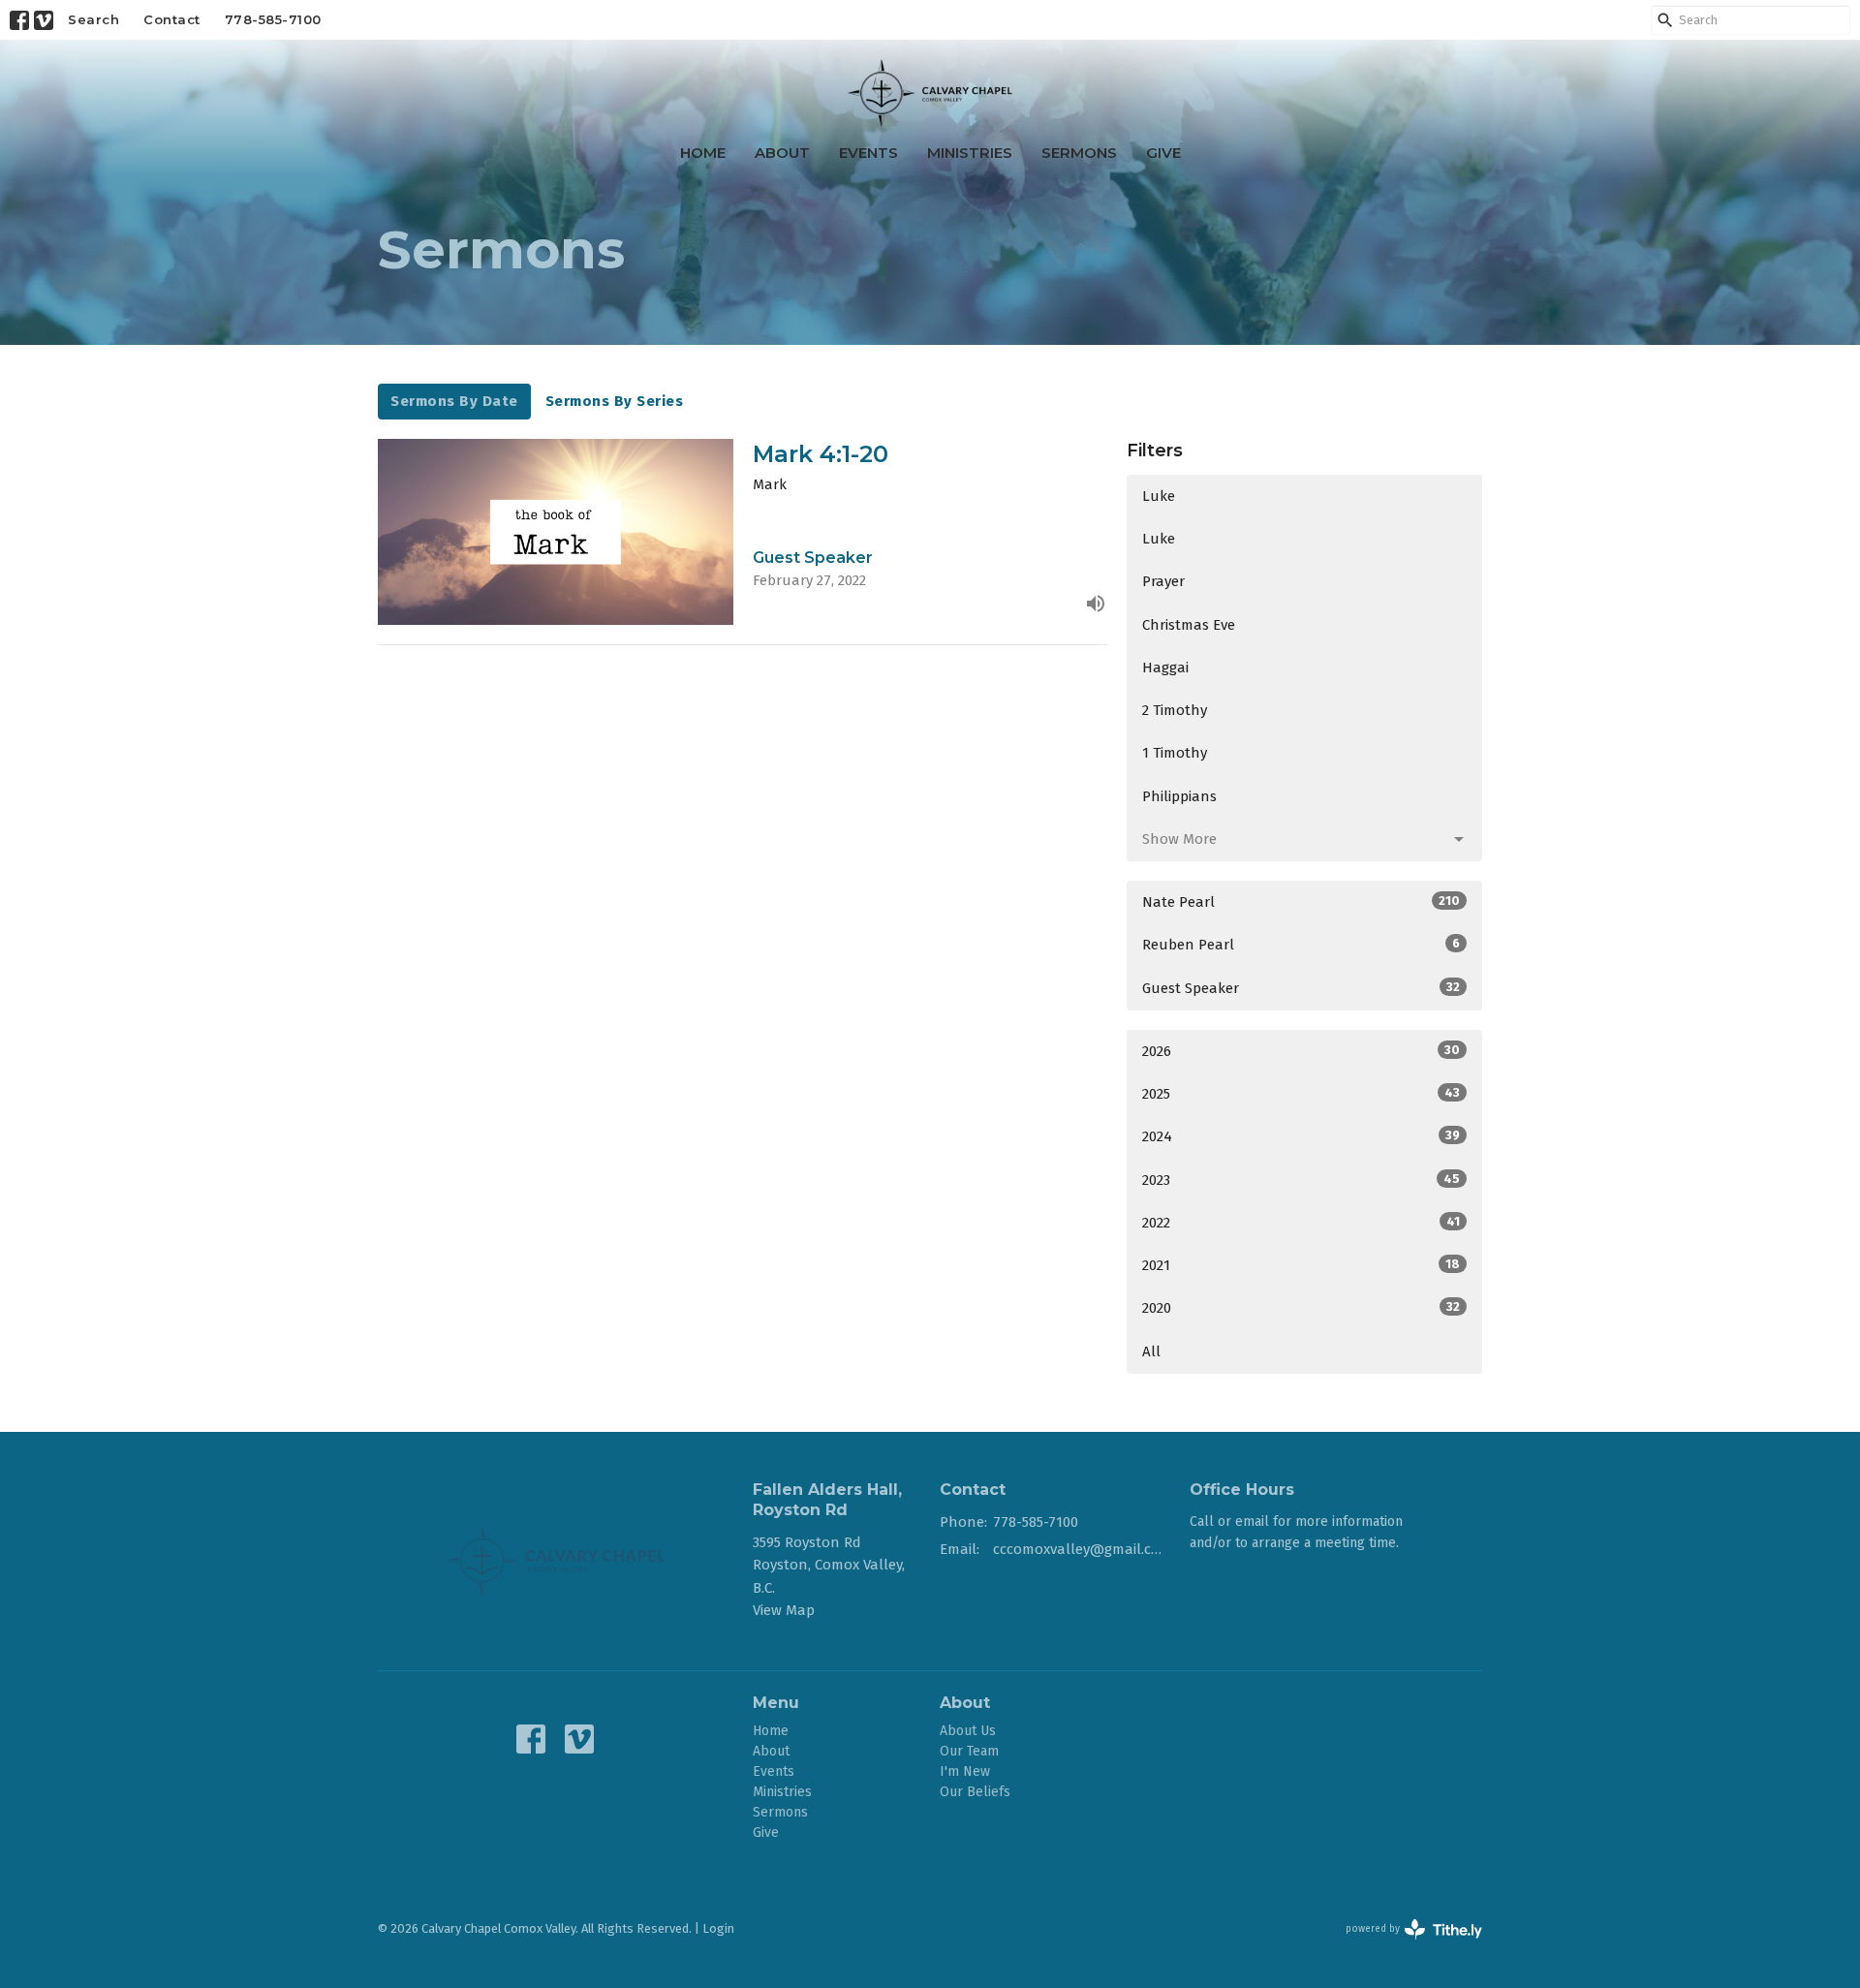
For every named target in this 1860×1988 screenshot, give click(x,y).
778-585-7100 (273, 19)
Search (93, 19)
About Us (968, 1731)
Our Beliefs (975, 1792)
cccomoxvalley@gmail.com (1082, 1549)
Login (718, 1928)
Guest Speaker (1301, 988)
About (782, 153)
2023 (1301, 1180)
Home (703, 153)
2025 (1301, 1094)
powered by (1405, 1946)
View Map (784, 1610)
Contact (172, 19)
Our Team (969, 1751)
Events (868, 153)
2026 (1301, 1051)
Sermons (1079, 153)
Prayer (1163, 581)
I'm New (965, 1771)
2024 (1301, 1136)
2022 (1301, 1223)
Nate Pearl (1301, 902)
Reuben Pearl (1301, 945)
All (1151, 1351)
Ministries (970, 153)
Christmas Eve (1189, 625)
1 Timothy (1175, 753)
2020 (1301, 1308)
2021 (1301, 1265)
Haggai (1165, 668)
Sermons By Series (615, 401)
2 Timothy (1175, 710)
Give (1163, 153)
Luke (1159, 496)
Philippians (1179, 796)
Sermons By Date (454, 401)
